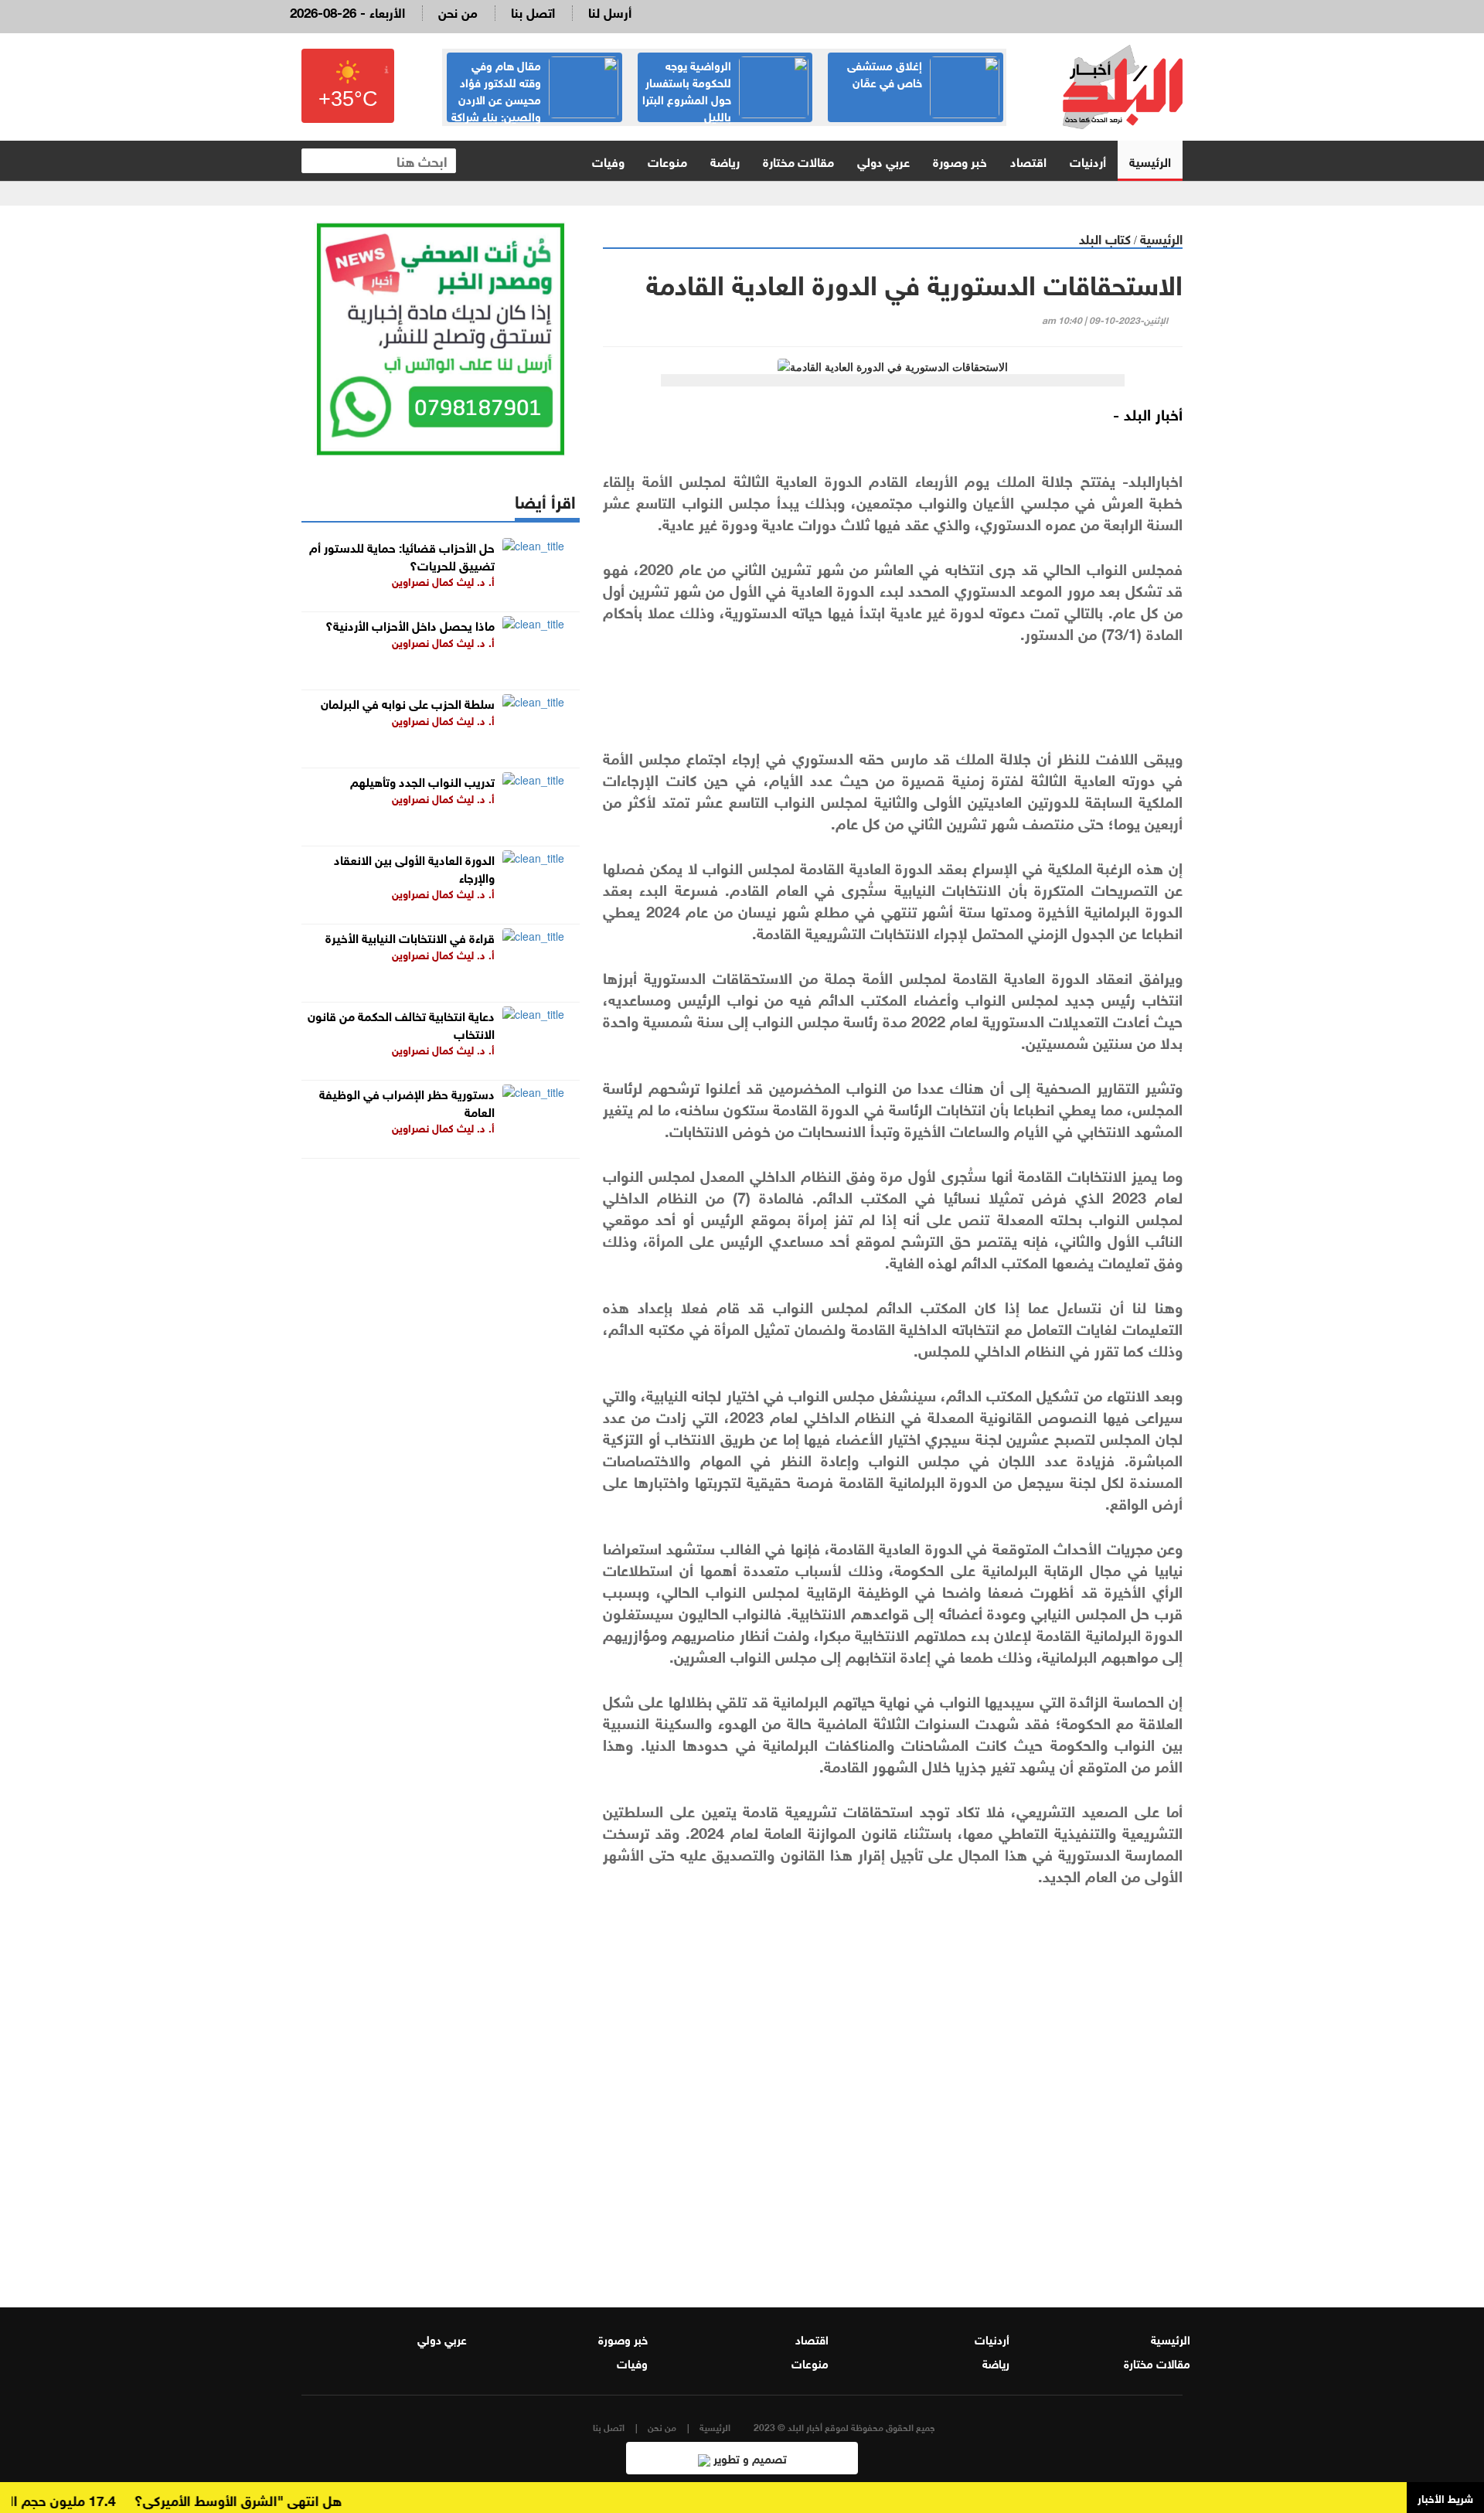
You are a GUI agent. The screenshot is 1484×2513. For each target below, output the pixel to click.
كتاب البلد (1105, 238)
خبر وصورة (960, 160)
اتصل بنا (533, 11)
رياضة (725, 160)
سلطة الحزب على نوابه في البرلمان (408, 702)
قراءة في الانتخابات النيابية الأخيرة (410, 936)
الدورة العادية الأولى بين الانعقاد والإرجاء (414, 867)
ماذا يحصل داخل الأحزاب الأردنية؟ (410, 624)
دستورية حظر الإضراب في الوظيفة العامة (407, 1102)
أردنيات (1088, 160)
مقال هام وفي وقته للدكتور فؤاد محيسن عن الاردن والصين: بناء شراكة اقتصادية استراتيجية (535, 98)
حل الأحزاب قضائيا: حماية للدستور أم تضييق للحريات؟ (402, 555)
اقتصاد (1028, 160)
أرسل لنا (610, 11)
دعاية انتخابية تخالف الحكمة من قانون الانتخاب (401, 1023)
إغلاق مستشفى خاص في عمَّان (885, 73)
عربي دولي (883, 160)
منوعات (667, 160)
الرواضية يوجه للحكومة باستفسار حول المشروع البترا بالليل (687, 90)
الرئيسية (1150, 160)
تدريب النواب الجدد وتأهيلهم (422, 780)
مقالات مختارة (798, 160)
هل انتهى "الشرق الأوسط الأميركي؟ (274, 2499)
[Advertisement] (893, 2090)
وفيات (608, 160)
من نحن (458, 11)
